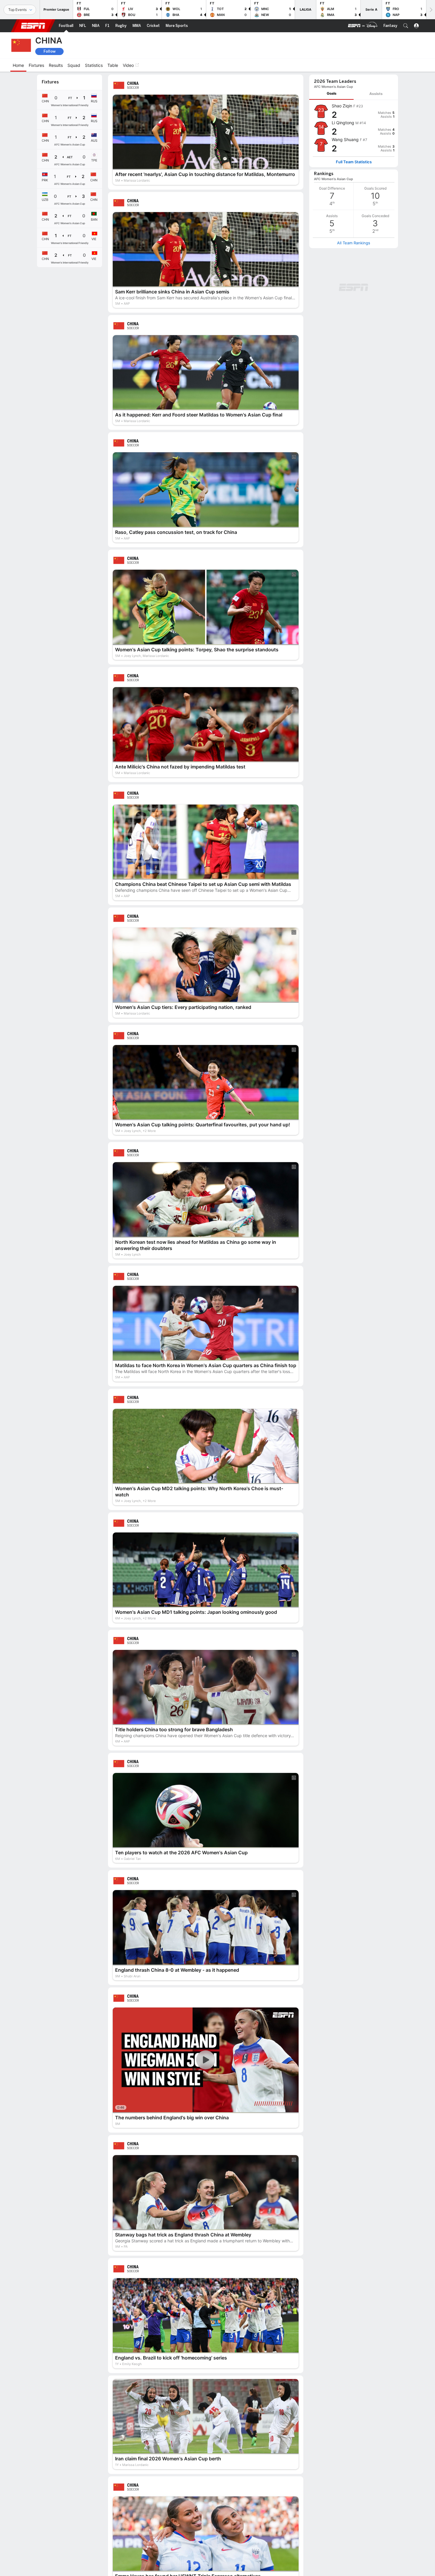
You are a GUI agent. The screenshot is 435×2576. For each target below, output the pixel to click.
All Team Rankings (354, 243)
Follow (50, 51)
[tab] (331, 94)
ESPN (33, 26)
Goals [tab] (332, 93)
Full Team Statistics (354, 162)
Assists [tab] (376, 94)
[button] (406, 26)
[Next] (431, 10)
